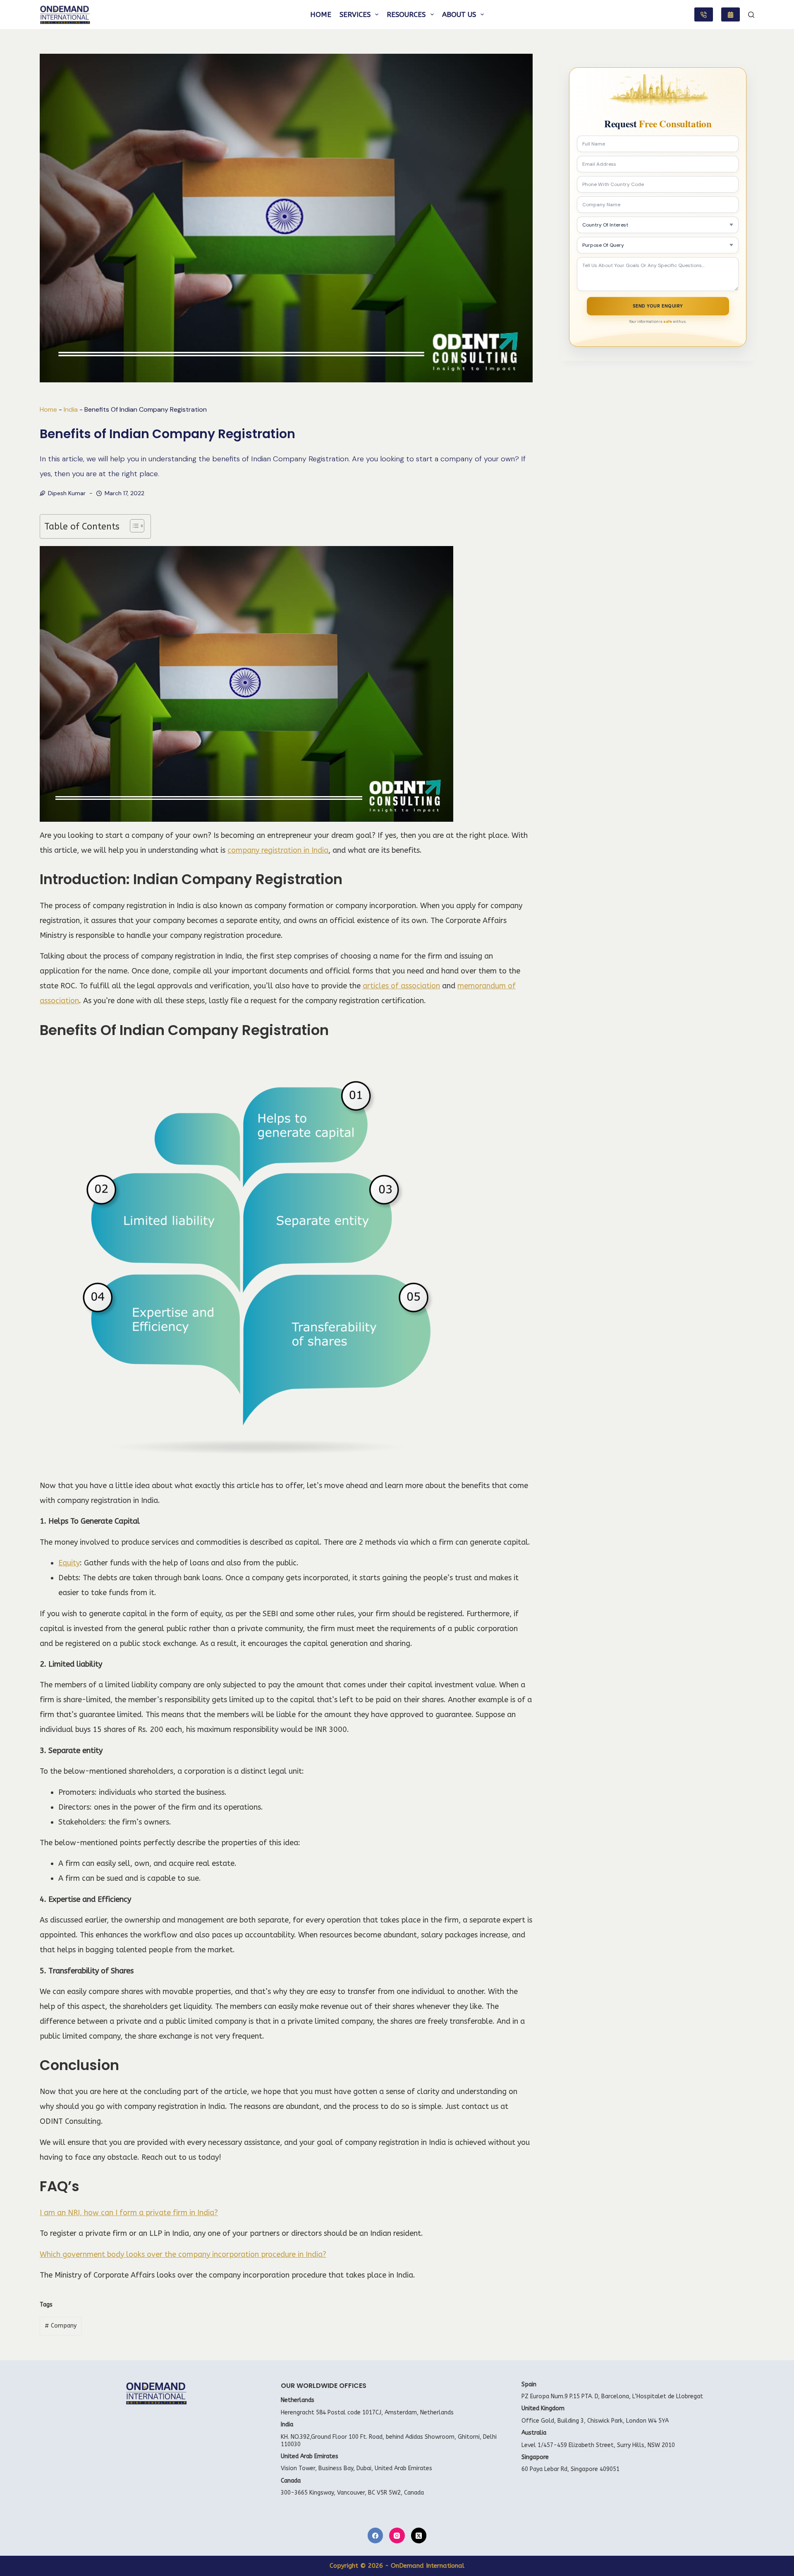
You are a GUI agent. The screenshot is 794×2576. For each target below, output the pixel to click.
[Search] (751, 15)
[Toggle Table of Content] (133, 526)
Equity (69, 1563)
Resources (406, 14)
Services (355, 14)
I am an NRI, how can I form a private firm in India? (129, 2213)
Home (321, 14)
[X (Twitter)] (419, 2535)
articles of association (401, 986)
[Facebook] (375, 2535)
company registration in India (278, 850)
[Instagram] (397, 2535)
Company (61, 2326)
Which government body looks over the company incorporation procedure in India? (183, 2254)
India (71, 409)
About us (459, 14)
